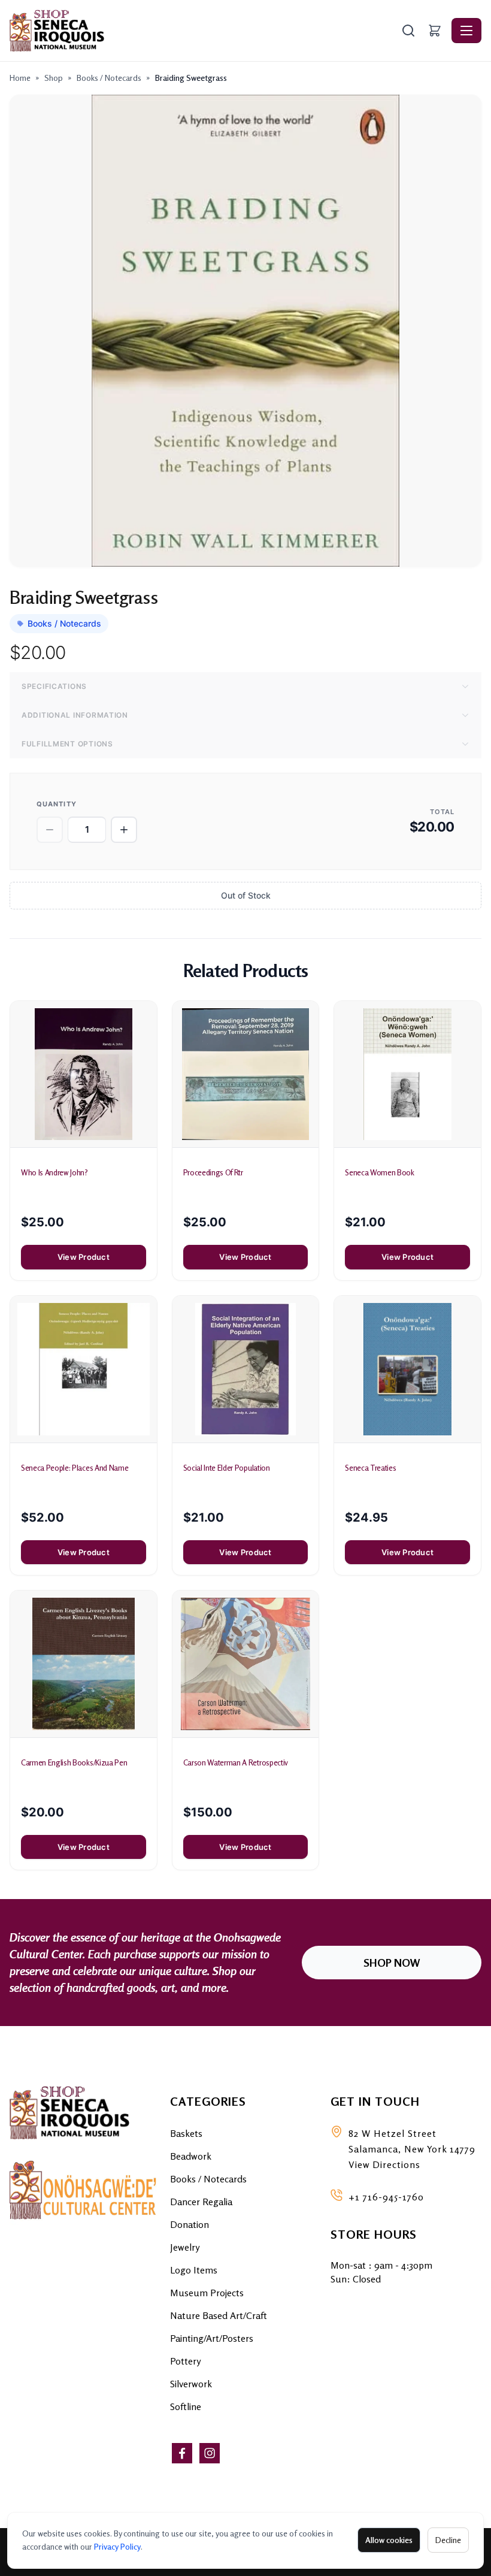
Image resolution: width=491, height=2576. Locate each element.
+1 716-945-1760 (386, 2197)
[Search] (408, 31)
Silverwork (191, 2384)
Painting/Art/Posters (212, 2338)
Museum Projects (207, 2293)
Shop (54, 78)
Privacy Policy (117, 2546)
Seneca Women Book (379, 1172)
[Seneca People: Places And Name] (84, 1369)
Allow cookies (389, 2540)
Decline (448, 2540)
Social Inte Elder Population (227, 1468)
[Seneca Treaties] (407, 1369)
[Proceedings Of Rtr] (246, 1074)
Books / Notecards (109, 78)
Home (20, 78)
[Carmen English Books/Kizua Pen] (84, 1664)
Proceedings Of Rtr (213, 1172)
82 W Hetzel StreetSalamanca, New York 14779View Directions (412, 2149)
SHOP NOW (392, 1963)
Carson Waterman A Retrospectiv (236, 1762)
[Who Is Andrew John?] (84, 1074)
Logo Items (194, 2270)
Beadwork (191, 2156)
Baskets (186, 2133)
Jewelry (185, 2247)
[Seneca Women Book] (407, 1074)
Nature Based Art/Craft (219, 2315)
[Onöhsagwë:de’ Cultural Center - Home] (204, 31)
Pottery (185, 2361)
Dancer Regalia (201, 2202)
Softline (186, 2406)
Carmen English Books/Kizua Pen (74, 1762)
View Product (84, 1257)
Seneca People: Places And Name (75, 1468)
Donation (190, 2224)
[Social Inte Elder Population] (246, 1369)
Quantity (57, 804)
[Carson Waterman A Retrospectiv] (246, 1664)
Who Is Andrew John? (54, 1172)
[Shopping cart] (435, 31)
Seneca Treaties (370, 1468)
